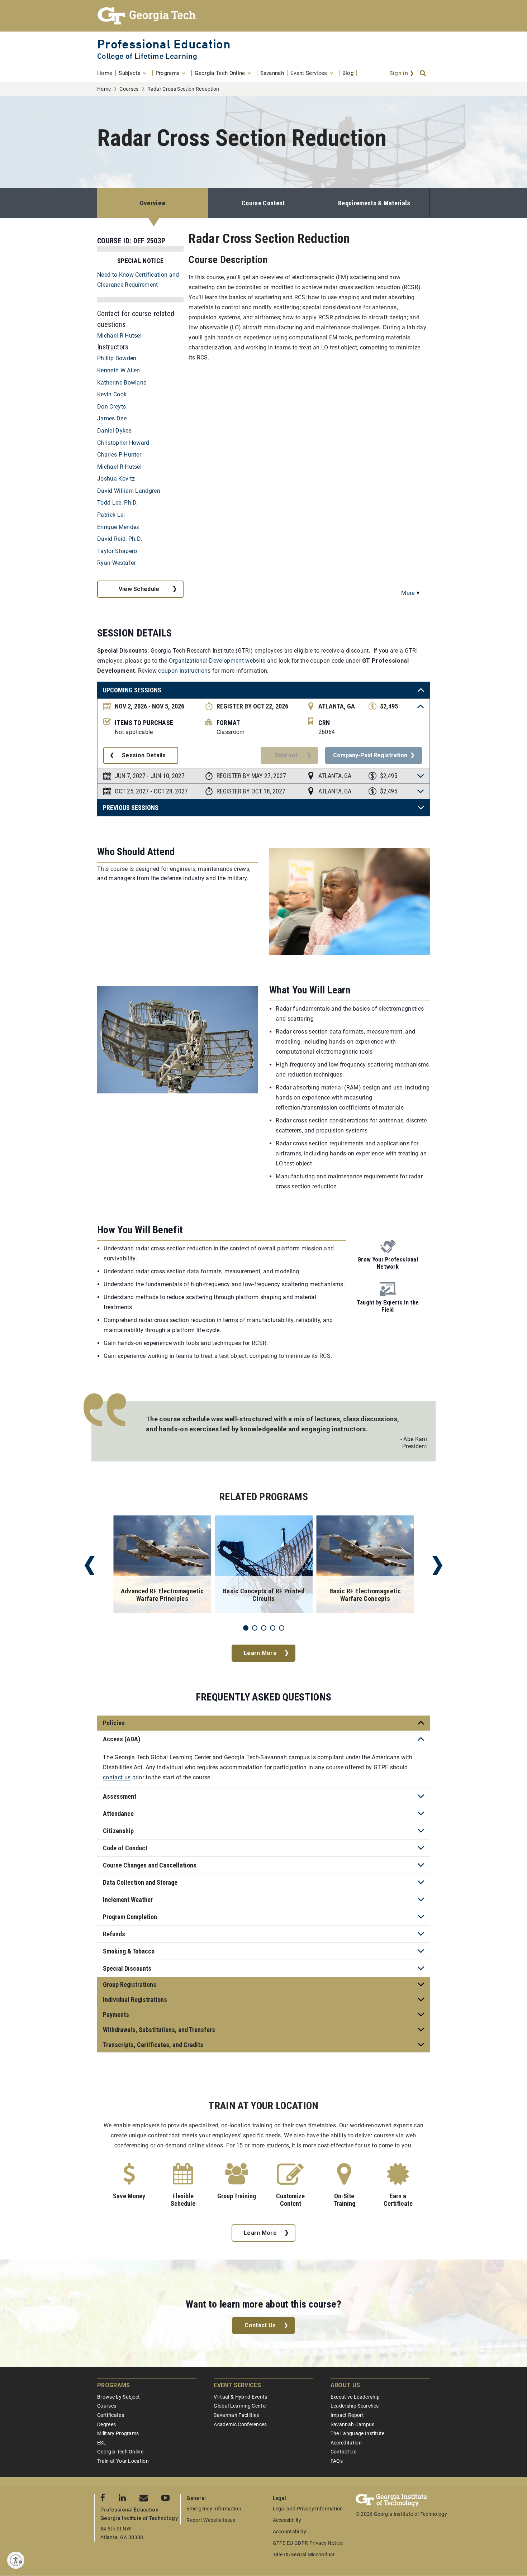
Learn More (260, 1653)
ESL (102, 2443)
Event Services (237, 2385)
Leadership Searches (355, 2406)
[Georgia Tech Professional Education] (263, 16)
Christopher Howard (123, 443)
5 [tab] (282, 1628)
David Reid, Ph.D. (120, 539)
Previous (90, 1566)
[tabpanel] (162, 1566)
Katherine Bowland (122, 383)
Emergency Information (214, 2509)
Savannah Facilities (236, 2415)
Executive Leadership (355, 2397)
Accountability (289, 2532)
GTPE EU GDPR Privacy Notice (308, 2543)
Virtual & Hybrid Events (240, 2397)
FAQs (337, 2461)
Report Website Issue (211, 2520)
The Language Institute (358, 2433)
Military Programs (118, 2433)
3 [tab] (264, 1628)
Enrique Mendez (118, 527)
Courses (129, 89)
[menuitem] (106, 73)
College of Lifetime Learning (147, 56)
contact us (117, 1777)
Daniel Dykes (114, 431)
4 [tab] (273, 1628)
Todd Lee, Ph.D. (118, 503)
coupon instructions (184, 671)
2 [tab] (255, 1628)
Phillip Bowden (117, 358)
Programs (114, 2385)
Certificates (111, 2415)
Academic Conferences (240, 2424)
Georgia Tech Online (120, 2452)
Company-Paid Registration (370, 755)
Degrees (106, 2424)
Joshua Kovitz (116, 479)
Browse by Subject (118, 2397)
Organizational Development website (217, 661)
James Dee (112, 418)
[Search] (423, 73)
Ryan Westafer (116, 563)
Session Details (144, 755)
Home (104, 89)
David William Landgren (129, 491)
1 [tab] (246, 1628)
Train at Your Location (123, 2461)
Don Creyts (111, 407)
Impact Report (347, 2415)
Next (437, 1566)
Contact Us (260, 2325)
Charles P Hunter (119, 455)
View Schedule (139, 589)
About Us (345, 2385)
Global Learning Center (240, 2406)
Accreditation (346, 2443)
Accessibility (287, 2520)
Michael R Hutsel (119, 336)
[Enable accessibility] (16, 2560)
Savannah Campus (353, 2424)
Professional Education (164, 44)
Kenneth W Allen (119, 370)
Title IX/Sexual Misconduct (304, 2554)
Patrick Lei (111, 515)
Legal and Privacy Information (308, 2509)
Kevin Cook (112, 394)
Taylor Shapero (117, 551)
